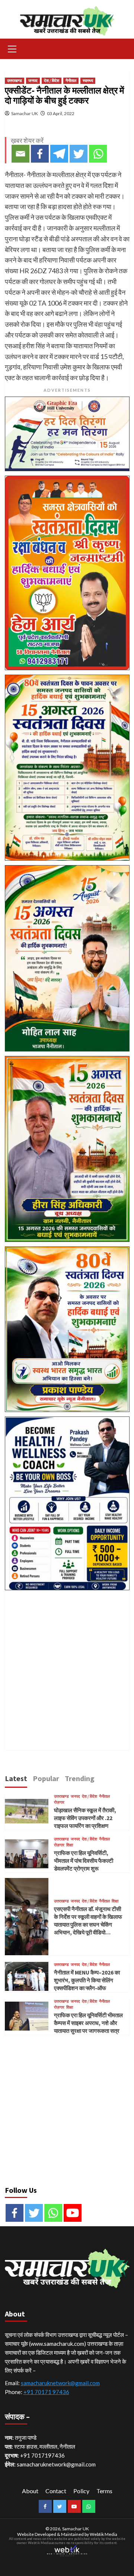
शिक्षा (70, 1845)
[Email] (20, 154)
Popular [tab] (46, 1778)
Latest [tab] (16, 1778)
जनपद (33, 81)
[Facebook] (40, 154)
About (30, 2491)
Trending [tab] (80, 1778)
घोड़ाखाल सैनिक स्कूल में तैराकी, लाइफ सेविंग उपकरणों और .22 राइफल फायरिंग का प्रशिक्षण (85, 1818)
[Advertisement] (67, 1662)
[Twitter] (79, 154)
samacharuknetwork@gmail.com (60, 2383)
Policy (81, 2491)
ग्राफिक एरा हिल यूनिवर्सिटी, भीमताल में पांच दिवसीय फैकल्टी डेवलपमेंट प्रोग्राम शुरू (84, 1861)
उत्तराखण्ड (15, 81)
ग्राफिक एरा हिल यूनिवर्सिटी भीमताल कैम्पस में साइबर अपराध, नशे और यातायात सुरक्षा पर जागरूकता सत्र (88, 2023)
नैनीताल (71, 81)
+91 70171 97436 (46, 2392)
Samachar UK (25, 113)
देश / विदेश (52, 81)
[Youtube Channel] (73, 2213)
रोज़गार (59, 1802)
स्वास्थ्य (88, 81)
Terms (104, 2491)
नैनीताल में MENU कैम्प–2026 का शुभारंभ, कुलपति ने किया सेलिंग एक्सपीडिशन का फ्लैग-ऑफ (87, 1980)
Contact (56, 2491)
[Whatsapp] (98, 154)
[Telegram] (59, 154)
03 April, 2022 (61, 113)
